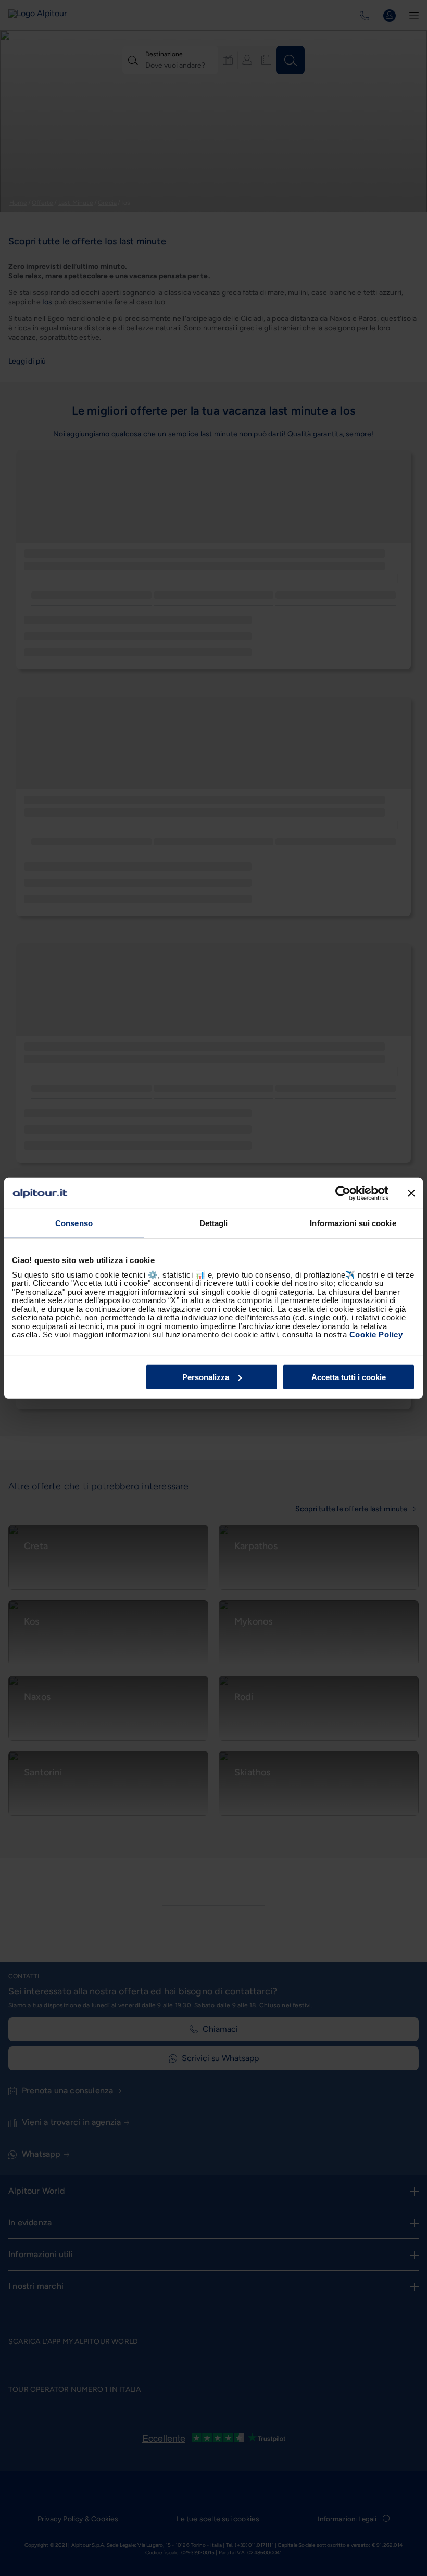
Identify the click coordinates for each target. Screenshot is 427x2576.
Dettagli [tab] (214, 1223)
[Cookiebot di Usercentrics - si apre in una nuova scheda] (343, 1193)
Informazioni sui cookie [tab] (353, 1223)
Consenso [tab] (74, 1223)
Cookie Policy (376, 1335)
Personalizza (206, 1377)
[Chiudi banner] (411, 1193)
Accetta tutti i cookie (349, 1377)
